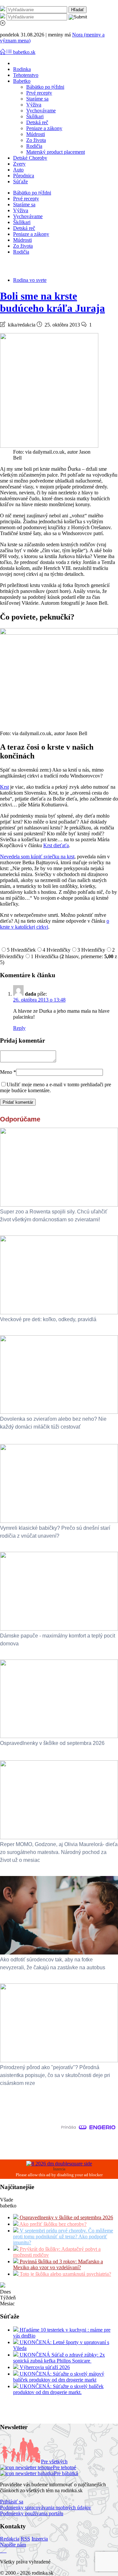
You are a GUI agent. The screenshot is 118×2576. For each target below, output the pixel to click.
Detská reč (37, 122)
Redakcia (10, 2539)
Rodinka (22, 69)
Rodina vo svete (30, 280)
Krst (4, 787)
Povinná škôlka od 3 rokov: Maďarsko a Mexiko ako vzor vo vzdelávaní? (58, 2264)
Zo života (36, 140)
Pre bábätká (66, 2473)
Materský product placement (56, 152)
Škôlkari (35, 116)
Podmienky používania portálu (32, 2513)
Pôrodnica (24, 176)
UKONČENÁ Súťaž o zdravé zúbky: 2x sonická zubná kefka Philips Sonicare (59, 2358)
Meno (8, 1072)
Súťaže (20, 181)
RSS (25, 2539)
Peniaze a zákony (44, 128)
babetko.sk (24, 52)
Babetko (22, 81)
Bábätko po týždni (45, 87)
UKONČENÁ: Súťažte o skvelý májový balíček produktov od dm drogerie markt (59, 2377)
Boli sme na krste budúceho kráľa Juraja (52, 302)
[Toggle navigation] (3, 52)
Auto (18, 170)
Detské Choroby (30, 158)
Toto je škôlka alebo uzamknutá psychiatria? (65, 2274)
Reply (19, 1028)
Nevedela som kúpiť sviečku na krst (37, 857)
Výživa (34, 105)
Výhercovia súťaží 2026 (44, 2367)
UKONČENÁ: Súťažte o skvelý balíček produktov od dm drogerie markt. (58, 2389)
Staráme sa (37, 99)
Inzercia (40, 2539)
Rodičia (34, 146)
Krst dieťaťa (56, 845)
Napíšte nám (13, 2545)
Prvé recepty (39, 93)
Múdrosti (36, 134)
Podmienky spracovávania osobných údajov (46, 2508)
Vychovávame (41, 111)
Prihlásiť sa (12, 2502)
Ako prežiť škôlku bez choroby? (52, 2224)
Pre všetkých (54, 2462)
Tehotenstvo (26, 75)
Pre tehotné (64, 2467)
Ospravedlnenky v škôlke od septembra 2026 (66, 2217)
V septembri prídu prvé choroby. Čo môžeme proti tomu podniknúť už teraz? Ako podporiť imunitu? (63, 2237)
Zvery (19, 164)
